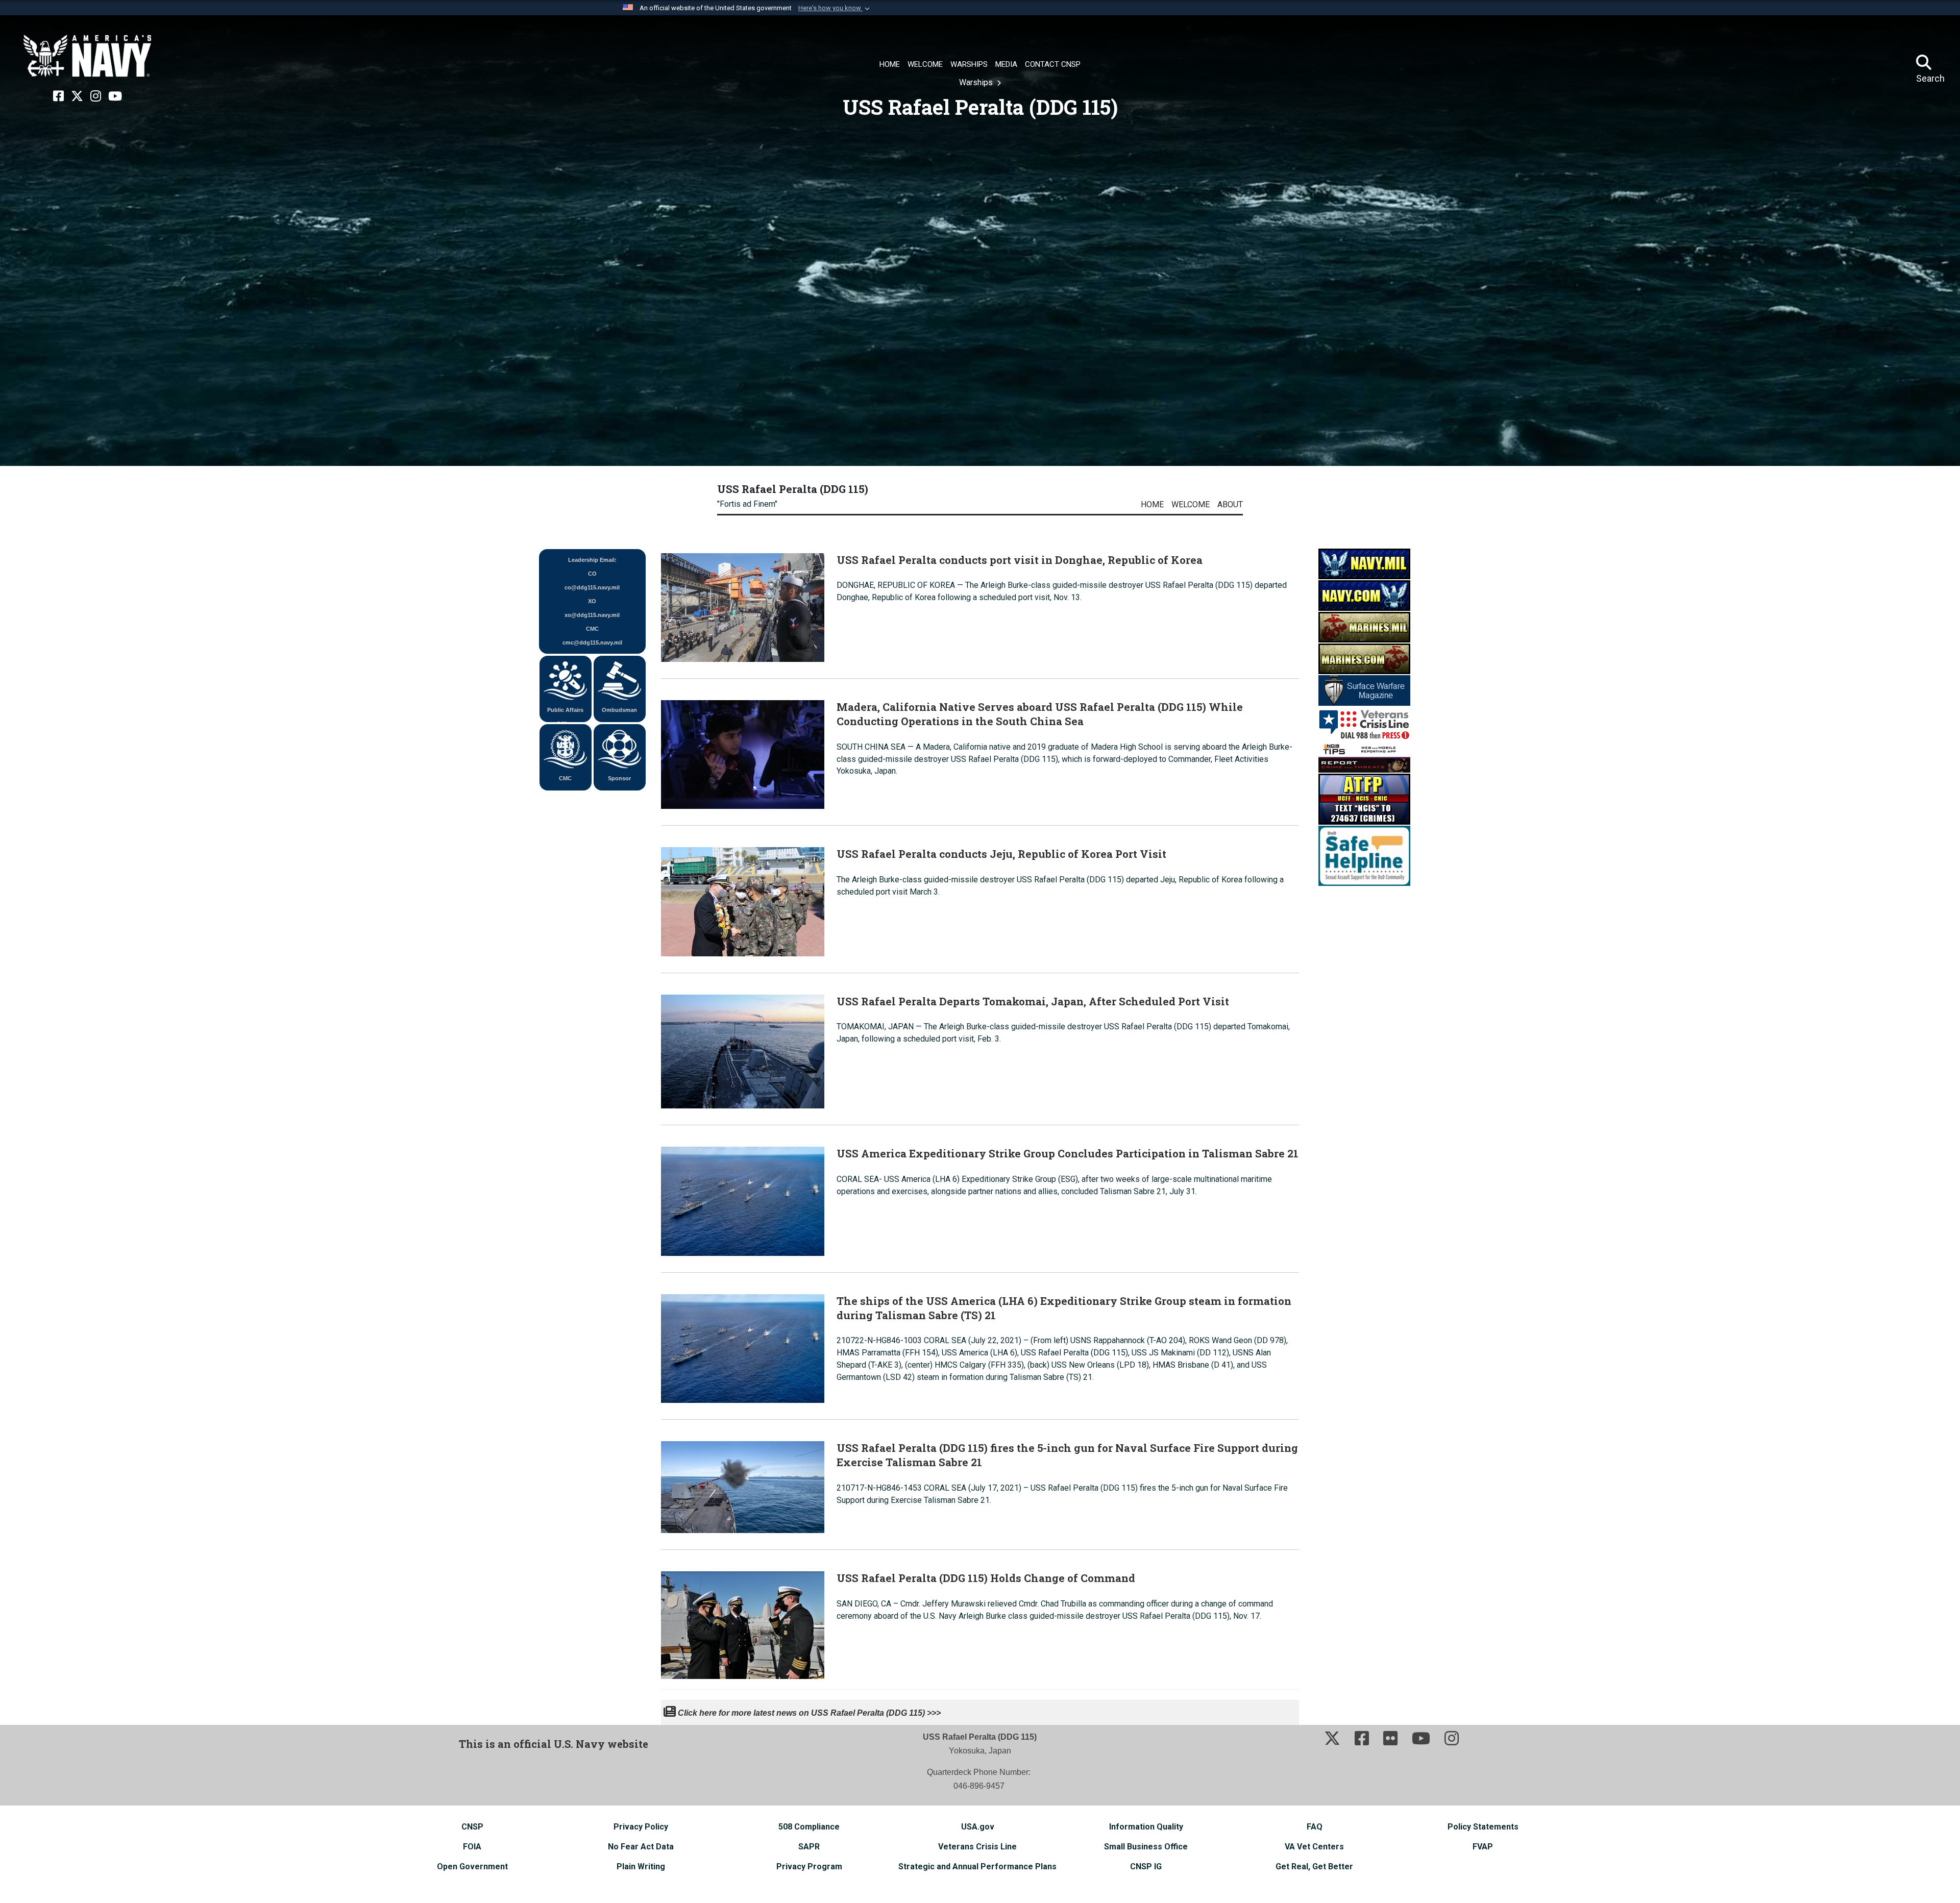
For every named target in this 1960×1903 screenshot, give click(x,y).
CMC (565, 778)
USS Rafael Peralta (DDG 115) (793, 489)
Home (1152, 504)
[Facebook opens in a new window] (58, 96)
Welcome (1191, 504)
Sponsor (619, 778)
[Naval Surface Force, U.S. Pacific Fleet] (87, 56)
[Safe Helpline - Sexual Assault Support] (1364, 855)
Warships (977, 82)
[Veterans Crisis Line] (1364, 723)
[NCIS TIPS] (1364, 757)
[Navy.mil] (1364, 563)
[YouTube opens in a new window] (115, 96)
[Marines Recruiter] (1364, 658)
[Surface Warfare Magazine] (1364, 690)
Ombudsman (619, 710)
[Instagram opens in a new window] (96, 96)
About (1230, 504)
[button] (835, 8)
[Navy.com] (1364, 595)
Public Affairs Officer (565, 714)
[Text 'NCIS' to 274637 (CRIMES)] (1364, 798)
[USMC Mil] (1364, 626)
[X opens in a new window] (77, 96)
